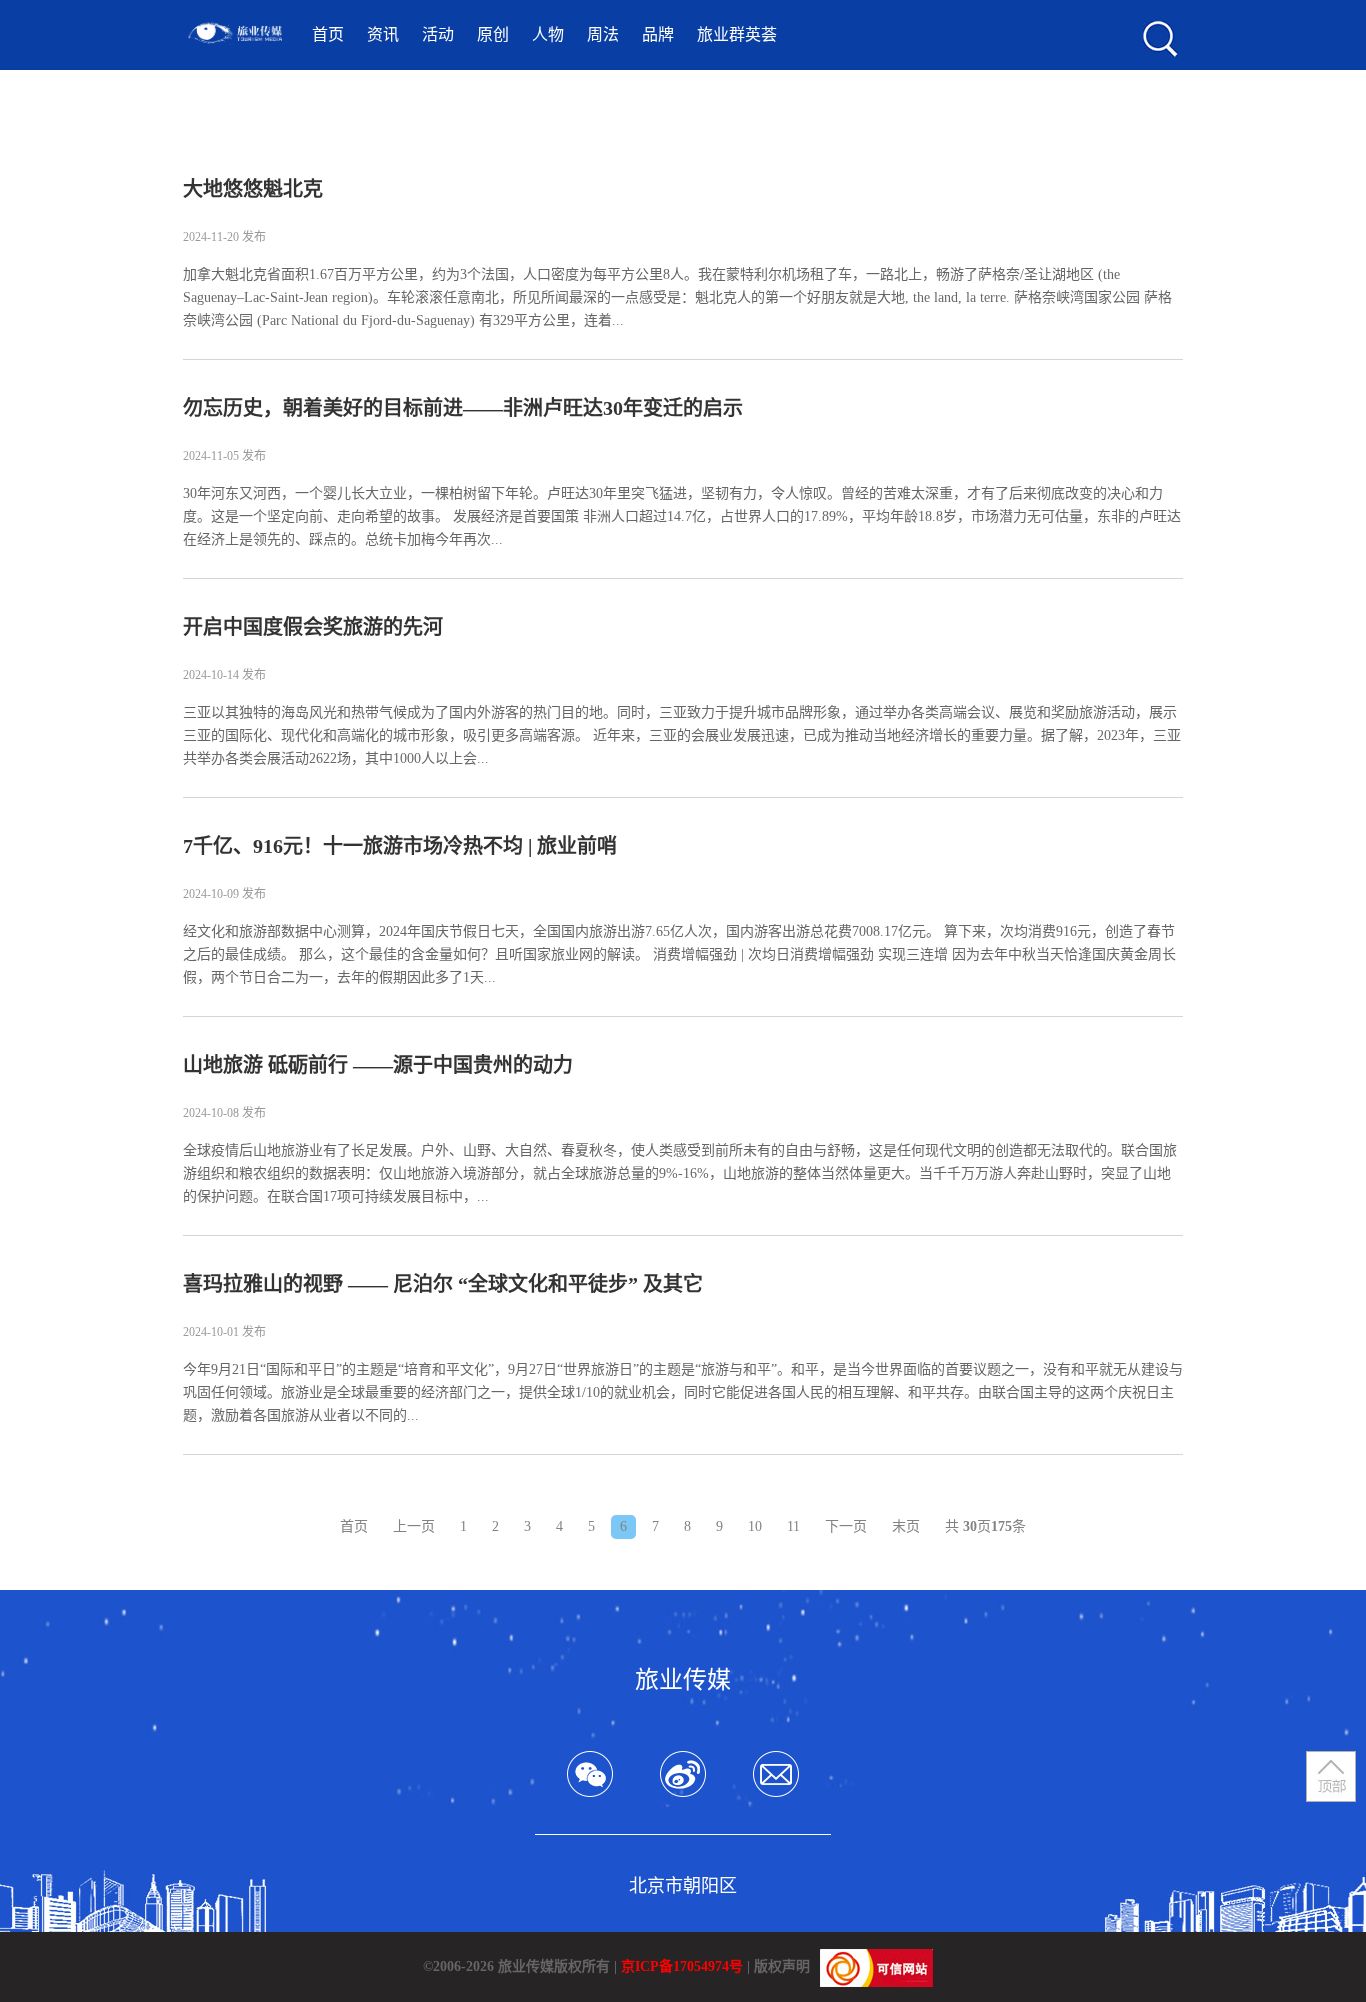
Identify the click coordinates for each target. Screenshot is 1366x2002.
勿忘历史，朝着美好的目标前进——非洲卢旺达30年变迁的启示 (463, 408)
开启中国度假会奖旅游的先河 (313, 627)
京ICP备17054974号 (682, 1966)
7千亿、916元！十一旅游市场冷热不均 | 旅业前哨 (400, 846)
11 (793, 1526)
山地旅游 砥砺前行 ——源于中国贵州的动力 (378, 1065)
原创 (493, 34)
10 (755, 1526)
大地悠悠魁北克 (253, 189)
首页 (328, 34)
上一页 (414, 1526)
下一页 (846, 1526)
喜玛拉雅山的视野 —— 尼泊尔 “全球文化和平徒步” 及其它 (443, 1284)
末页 (906, 1526)
